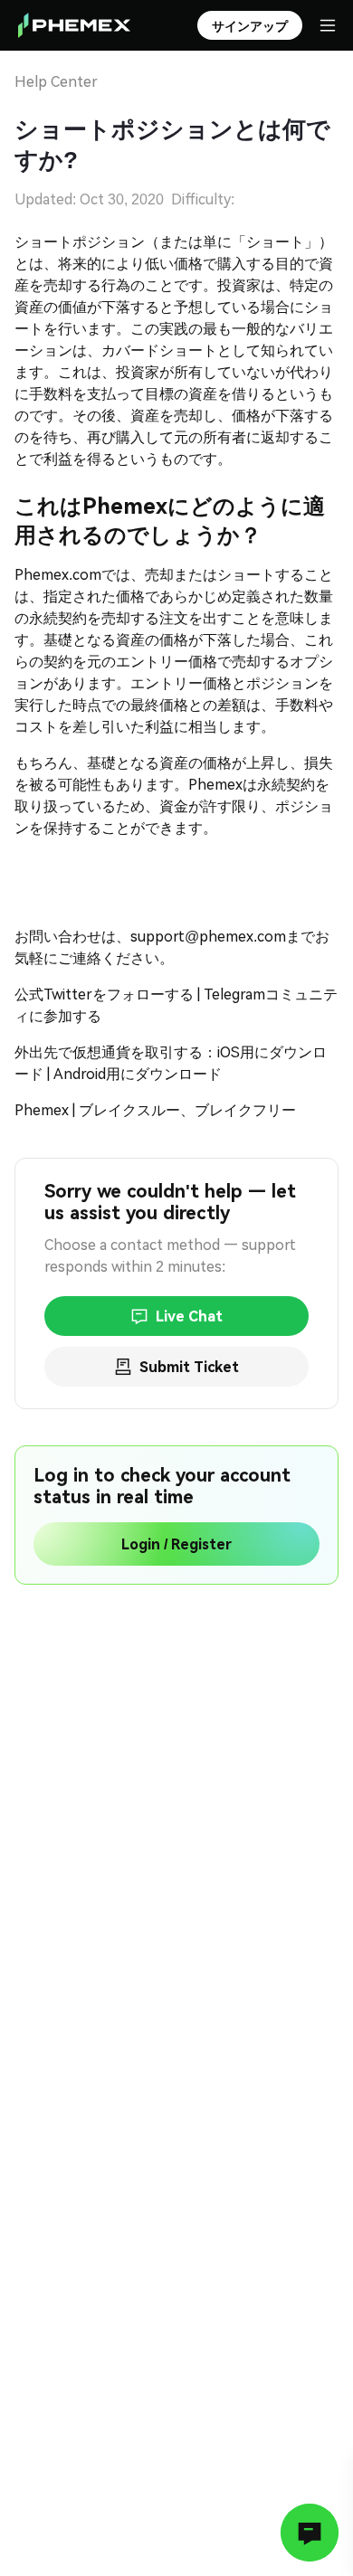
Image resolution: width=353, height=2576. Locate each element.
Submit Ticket (189, 1367)
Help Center (56, 82)
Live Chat (189, 1316)
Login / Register (176, 1544)
